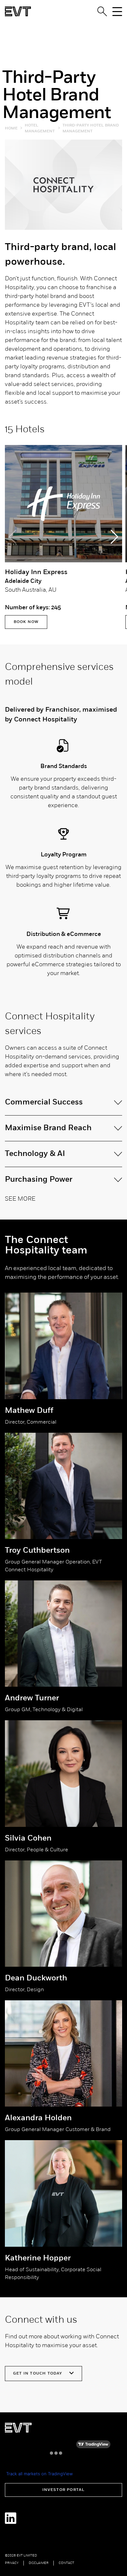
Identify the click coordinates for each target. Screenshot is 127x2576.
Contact (66, 2563)
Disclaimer (39, 2563)
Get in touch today (38, 2374)
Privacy (12, 2563)
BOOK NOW (26, 622)
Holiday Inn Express (36, 572)
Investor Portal (64, 2490)
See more (20, 1199)
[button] (114, 537)
